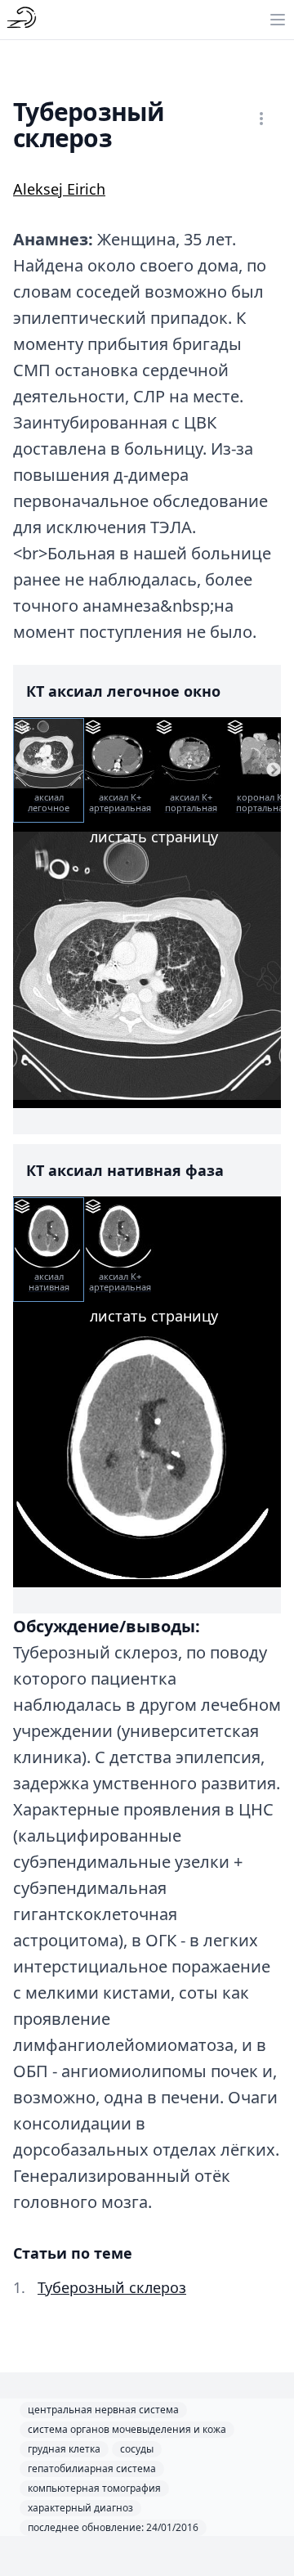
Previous (20, 770)
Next (274, 770)
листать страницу (154, 837)
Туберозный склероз (112, 2287)
